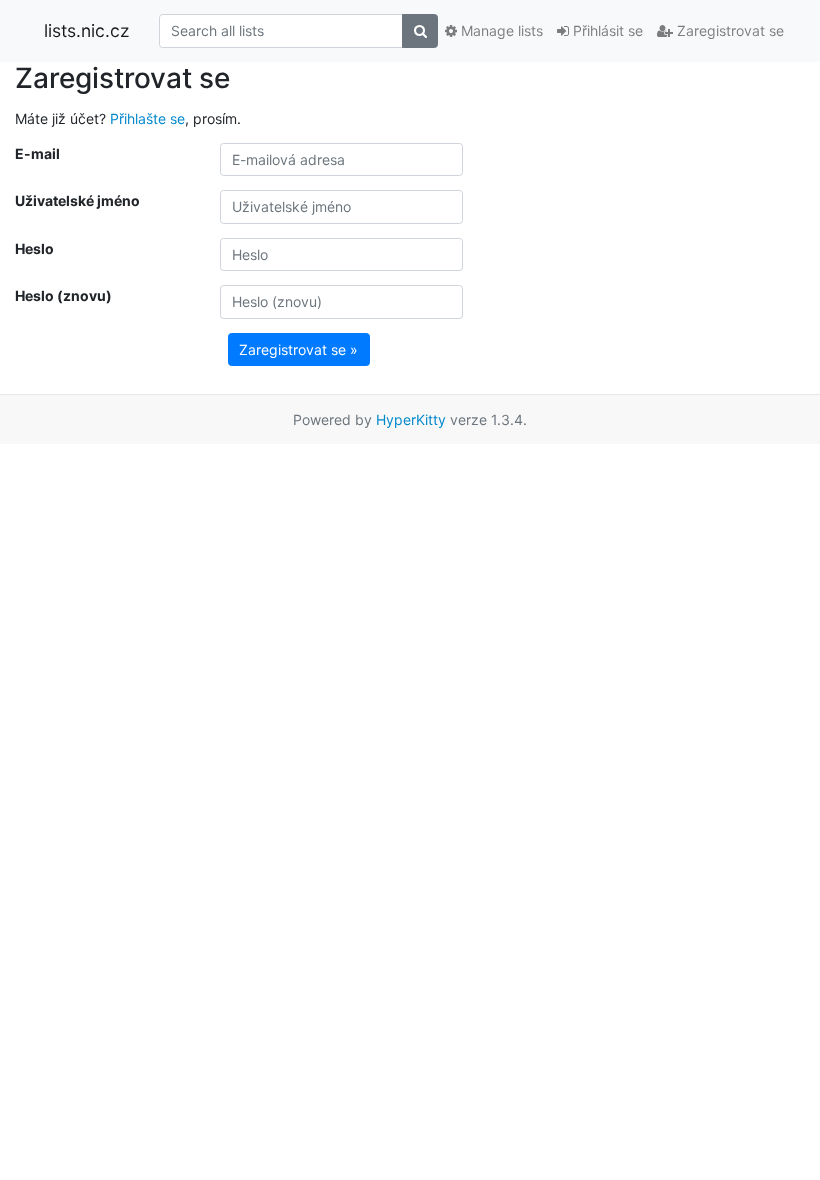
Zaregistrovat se (728, 30)
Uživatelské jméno (77, 200)
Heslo (34, 248)
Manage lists (500, 30)
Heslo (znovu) (63, 295)
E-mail (37, 153)
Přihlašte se (147, 118)
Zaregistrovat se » (298, 349)
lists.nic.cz (86, 30)
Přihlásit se (606, 30)
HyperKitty (411, 419)
